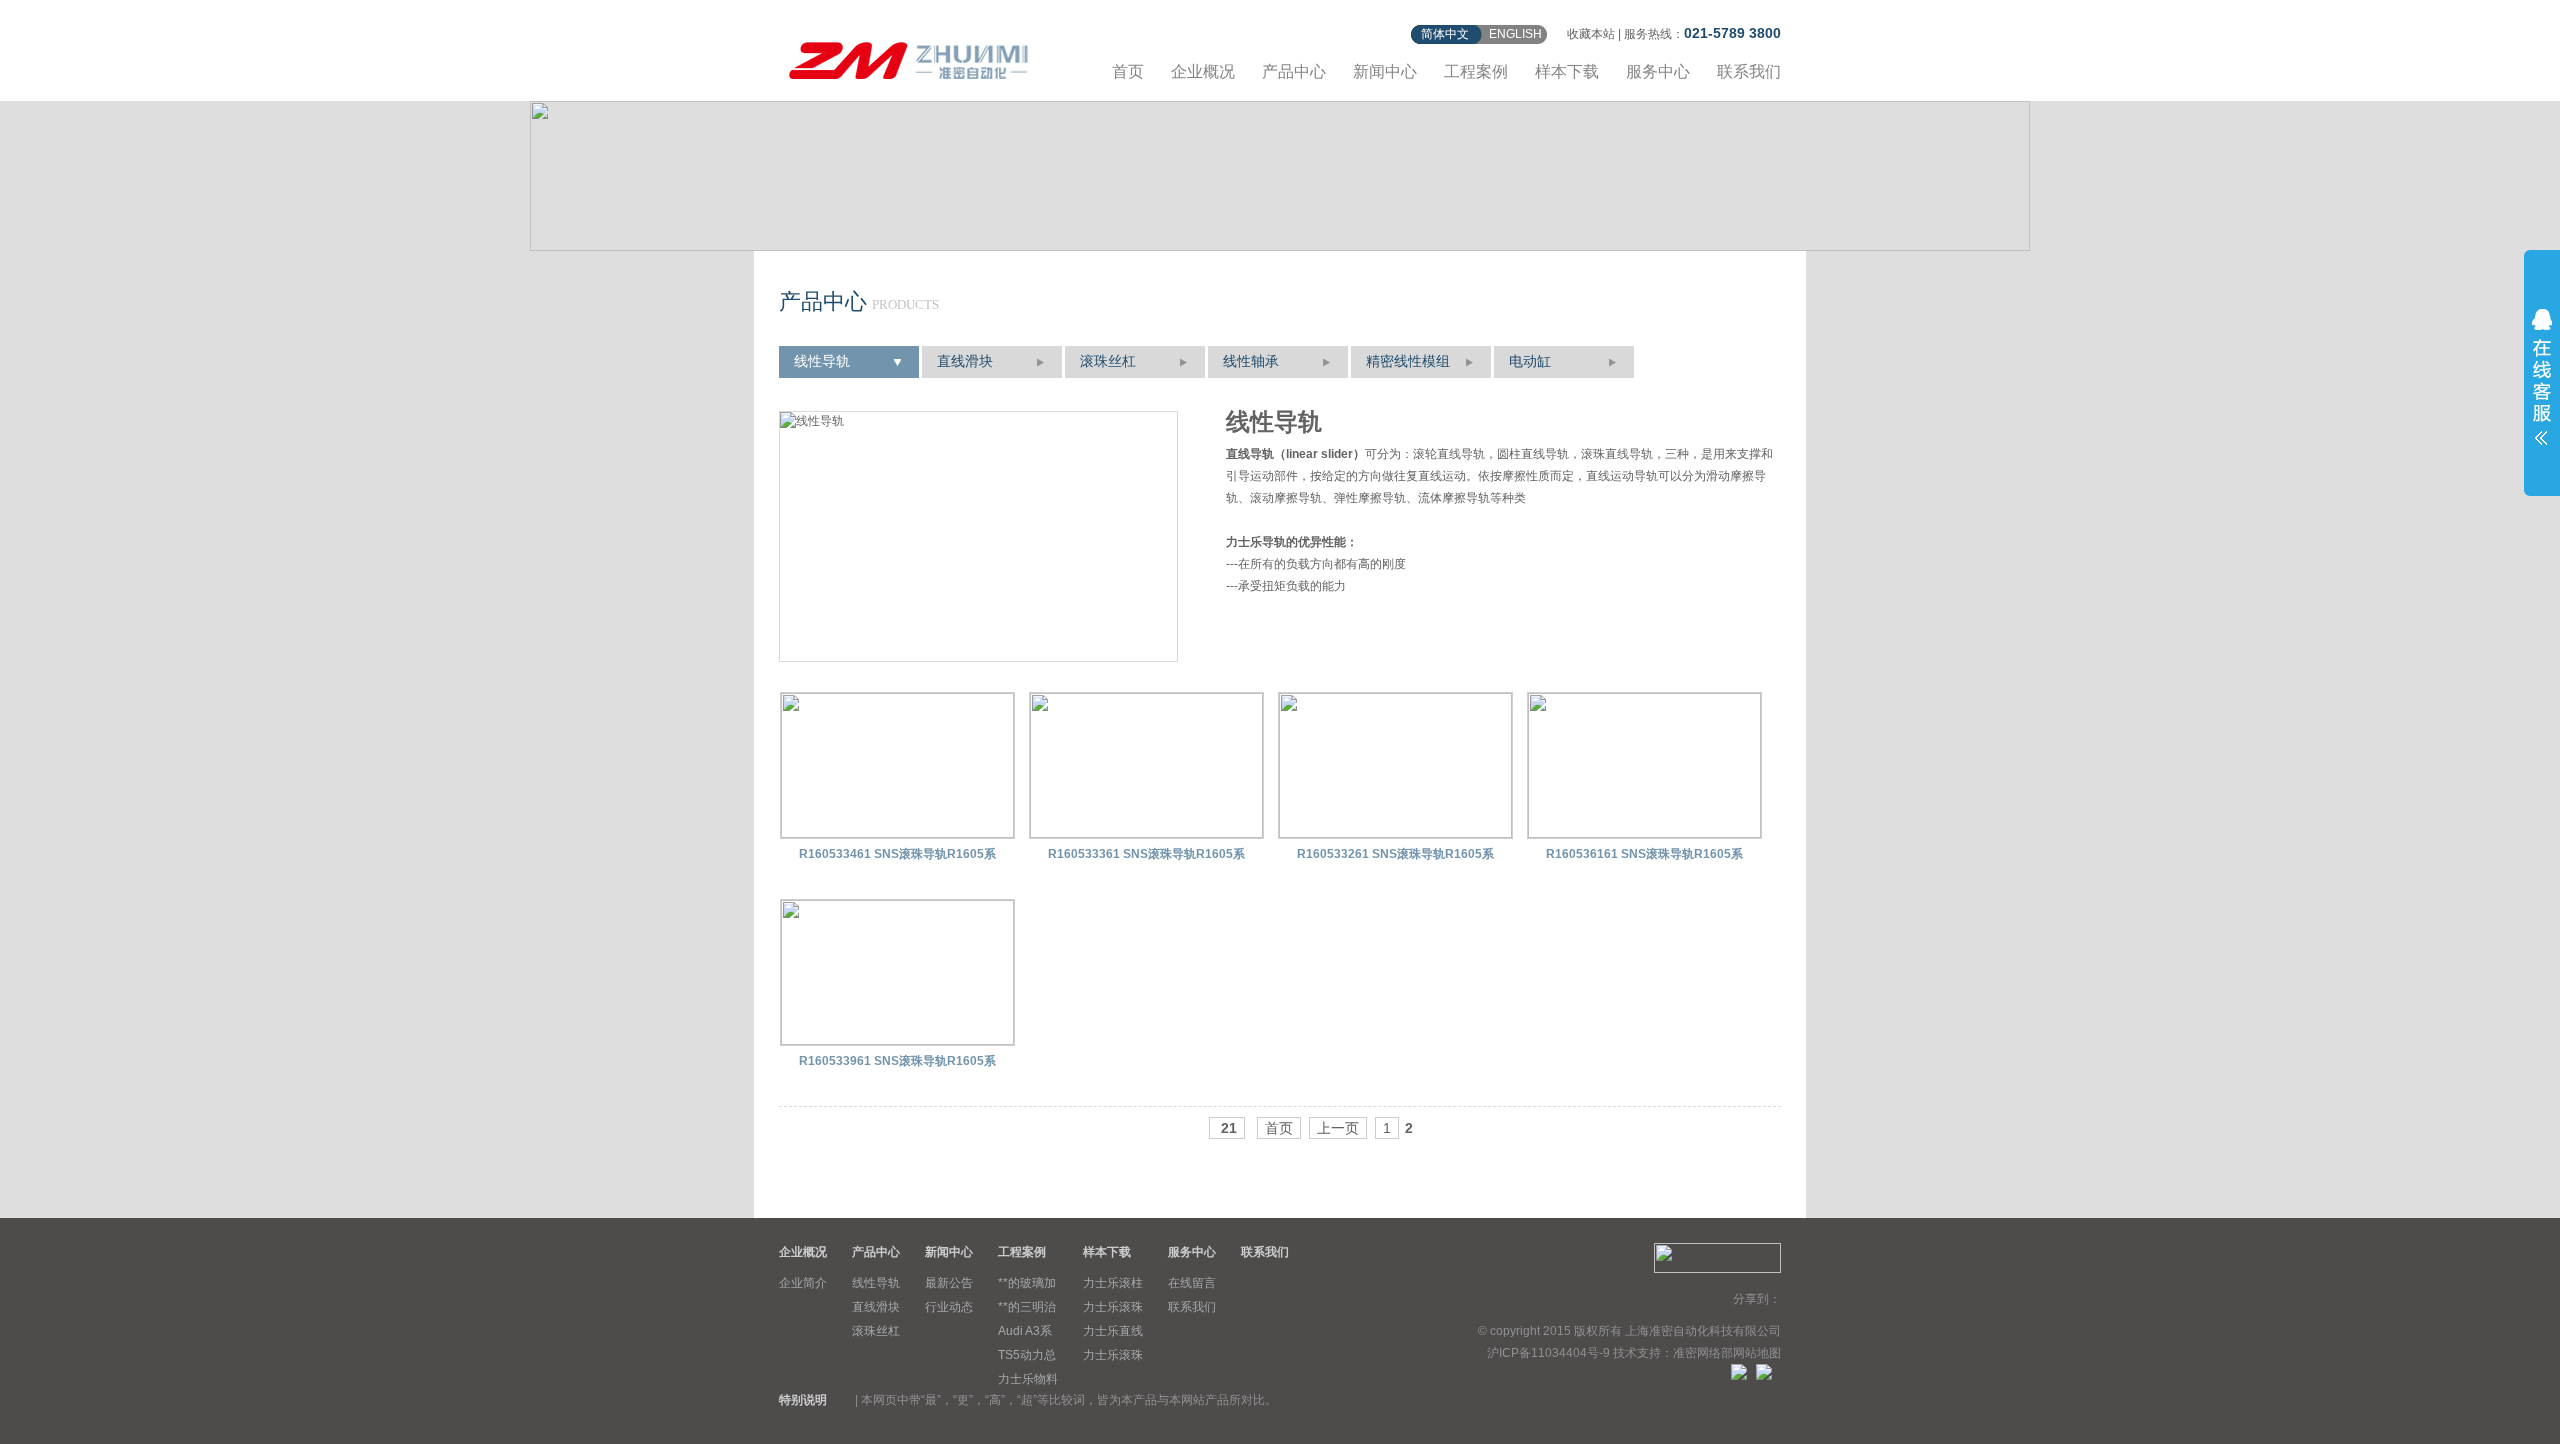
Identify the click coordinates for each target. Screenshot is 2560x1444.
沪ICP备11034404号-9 (1548, 1353)
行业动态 (949, 1307)
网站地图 (1757, 1353)
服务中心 (1658, 71)
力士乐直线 (1113, 1331)
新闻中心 (1385, 71)
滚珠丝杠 (1108, 361)
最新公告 (949, 1283)
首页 (1128, 71)
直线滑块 (965, 361)
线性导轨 (822, 361)
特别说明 (803, 1400)
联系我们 (1749, 71)
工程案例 (1476, 71)
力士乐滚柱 (1113, 1283)
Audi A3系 (1025, 1331)
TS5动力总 (1027, 1355)
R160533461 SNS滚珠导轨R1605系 (897, 854)
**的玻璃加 (1027, 1283)
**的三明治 (1027, 1307)
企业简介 (803, 1283)
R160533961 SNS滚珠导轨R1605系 (897, 1061)
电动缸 (1530, 361)
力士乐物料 (1028, 1379)
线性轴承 (1251, 361)
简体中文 (1445, 34)
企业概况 (1203, 71)
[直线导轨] (909, 57)
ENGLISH (1515, 34)
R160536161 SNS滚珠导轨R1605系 (1644, 854)
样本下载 (1567, 71)
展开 (2542, 377)
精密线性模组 (1408, 361)
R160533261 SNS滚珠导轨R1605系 (1395, 854)
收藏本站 (1591, 34)
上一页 (1338, 1128)
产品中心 (1294, 71)
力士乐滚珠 (1113, 1307)
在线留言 (1192, 1283)
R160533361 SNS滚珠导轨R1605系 (1146, 854)
